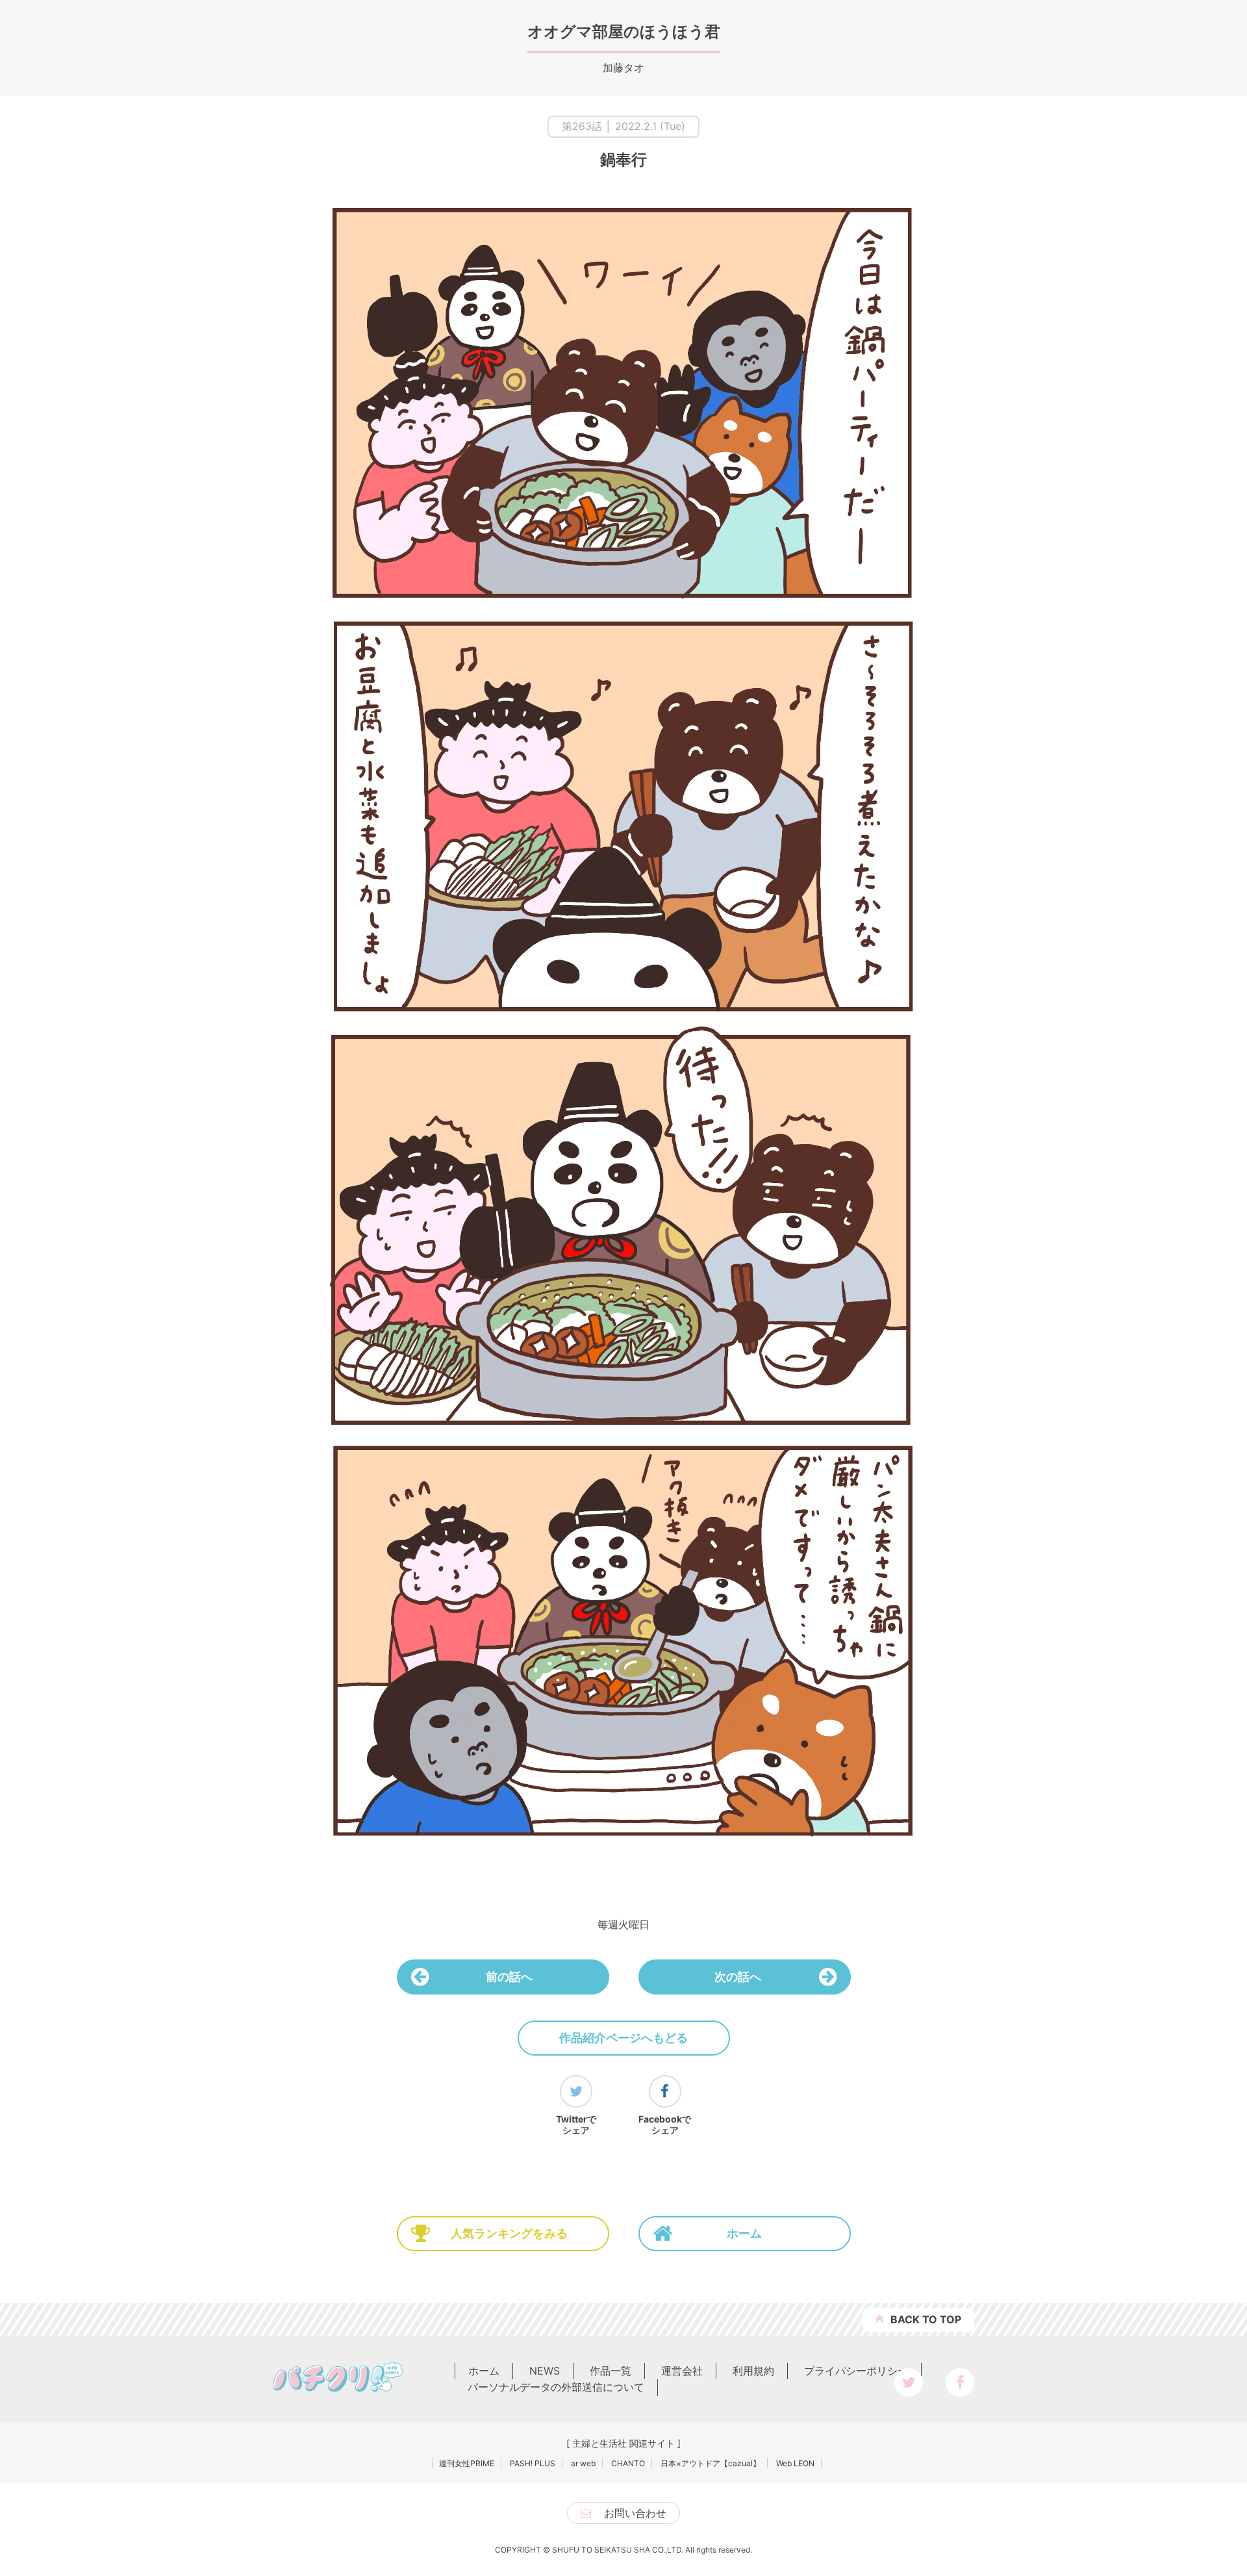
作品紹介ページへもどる (623, 2038)
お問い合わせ (635, 2513)
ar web (583, 2463)
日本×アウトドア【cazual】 (711, 2463)
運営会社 (682, 2371)
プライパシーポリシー (856, 2371)
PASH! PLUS (533, 2463)
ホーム (744, 2233)
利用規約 (753, 2371)
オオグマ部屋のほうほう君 (624, 32)
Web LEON (795, 2463)
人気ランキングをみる (509, 2233)
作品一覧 (611, 2371)
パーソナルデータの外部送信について (556, 2387)
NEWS (545, 2371)
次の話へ (738, 1977)
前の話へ (509, 1977)
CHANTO (628, 2463)
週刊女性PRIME (467, 2463)
